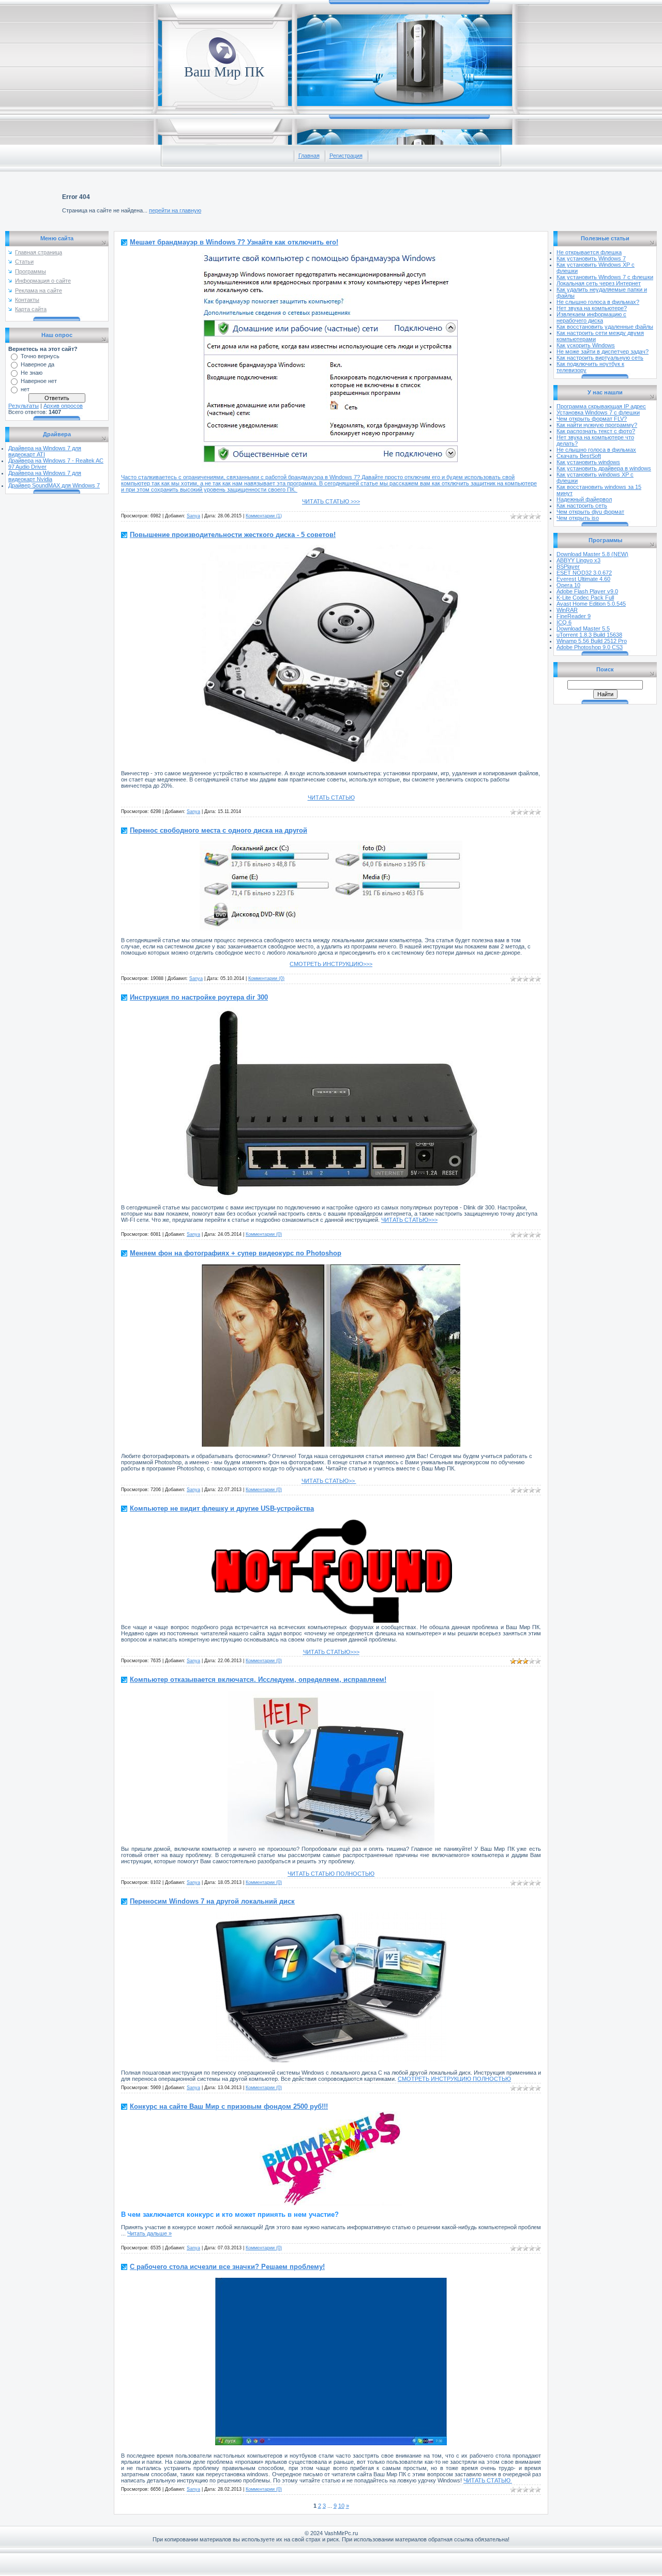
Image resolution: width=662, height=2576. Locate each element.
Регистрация (346, 156)
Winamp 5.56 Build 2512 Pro (592, 641)
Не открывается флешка (589, 252)
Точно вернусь (40, 356)
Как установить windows (588, 462)
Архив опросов (63, 406)
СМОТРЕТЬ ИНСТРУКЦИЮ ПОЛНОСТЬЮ (454, 2079)
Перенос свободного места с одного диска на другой (219, 830)
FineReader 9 (574, 616)
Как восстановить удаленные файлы (605, 327)
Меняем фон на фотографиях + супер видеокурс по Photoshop (236, 1253)
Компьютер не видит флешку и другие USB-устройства (222, 1508)
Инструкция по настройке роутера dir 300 (199, 997)
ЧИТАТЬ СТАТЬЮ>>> (409, 1220)
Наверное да (37, 364)
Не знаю (32, 373)
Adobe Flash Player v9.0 (587, 591)
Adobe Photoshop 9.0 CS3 (590, 647)
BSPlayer (568, 566)
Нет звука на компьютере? (592, 308)
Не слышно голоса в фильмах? (598, 302)
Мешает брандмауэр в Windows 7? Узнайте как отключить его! (234, 242)
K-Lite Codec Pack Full (585, 597)
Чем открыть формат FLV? (592, 419)
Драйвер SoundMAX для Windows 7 (54, 485)
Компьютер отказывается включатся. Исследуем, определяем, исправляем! (258, 1680)
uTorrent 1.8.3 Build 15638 (589, 635)
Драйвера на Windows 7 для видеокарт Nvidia (45, 476)
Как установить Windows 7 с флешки (605, 277)
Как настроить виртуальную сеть (600, 358)
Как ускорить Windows (586, 345)
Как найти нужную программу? (597, 425)
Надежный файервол (584, 499)
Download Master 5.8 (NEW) (592, 554)
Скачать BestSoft (579, 456)
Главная (309, 156)
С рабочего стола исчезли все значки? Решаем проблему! (227, 2267)
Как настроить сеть (582, 505)
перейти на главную (175, 210)
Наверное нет (39, 381)
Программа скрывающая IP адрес (601, 406)
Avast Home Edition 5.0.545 (591, 604)
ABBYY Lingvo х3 (578, 560)
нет (25, 389)
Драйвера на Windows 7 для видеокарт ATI (45, 451)
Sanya (193, 516)
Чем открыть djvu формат (590, 512)
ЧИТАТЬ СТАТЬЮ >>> (331, 501)
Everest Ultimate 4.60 (583, 579)
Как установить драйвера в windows (604, 468)
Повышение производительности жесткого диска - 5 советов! (233, 535)
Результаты (24, 406)
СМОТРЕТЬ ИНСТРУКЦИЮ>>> (331, 964)
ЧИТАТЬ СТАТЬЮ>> (329, 1481)
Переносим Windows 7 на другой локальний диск (212, 1901)
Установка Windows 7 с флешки (598, 412)
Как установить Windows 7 (591, 258)
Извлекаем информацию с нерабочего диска (591, 317)
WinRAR (567, 610)
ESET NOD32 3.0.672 (584, 573)
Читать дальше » (149, 2233)
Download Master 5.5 (583, 628)
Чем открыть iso (578, 518)
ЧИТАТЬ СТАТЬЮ (331, 798)
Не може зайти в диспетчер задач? (603, 351)
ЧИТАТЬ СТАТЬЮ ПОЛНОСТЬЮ (331, 1874)
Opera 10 (568, 585)
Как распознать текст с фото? (596, 431)
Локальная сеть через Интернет (599, 283)
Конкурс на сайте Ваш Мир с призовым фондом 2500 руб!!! (229, 2106)
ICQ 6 (564, 622)
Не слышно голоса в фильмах (596, 450)
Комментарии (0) (266, 978)
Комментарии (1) (264, 516)
